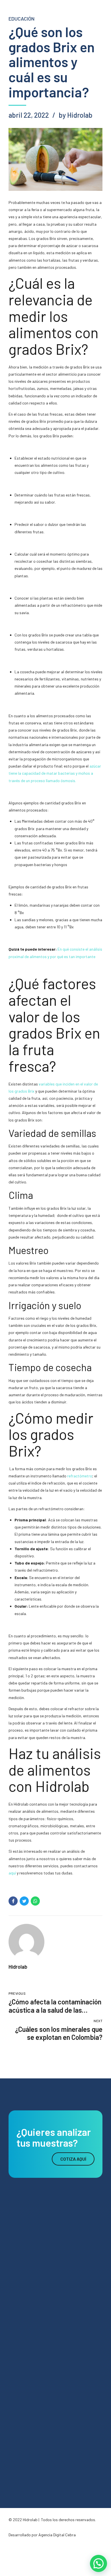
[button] (98, 2563)
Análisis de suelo (22, 2309)
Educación (21, 19)
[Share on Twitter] (24, 1901)
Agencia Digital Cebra (57, 2535)
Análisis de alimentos (26, 2335)
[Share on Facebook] (13, 1901)
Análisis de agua (22, 2295)
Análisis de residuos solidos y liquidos (39, 2362)
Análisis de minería (24, 2322)
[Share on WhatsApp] (35, 1901)
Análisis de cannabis (25, 2349)
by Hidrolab (76, 115)
